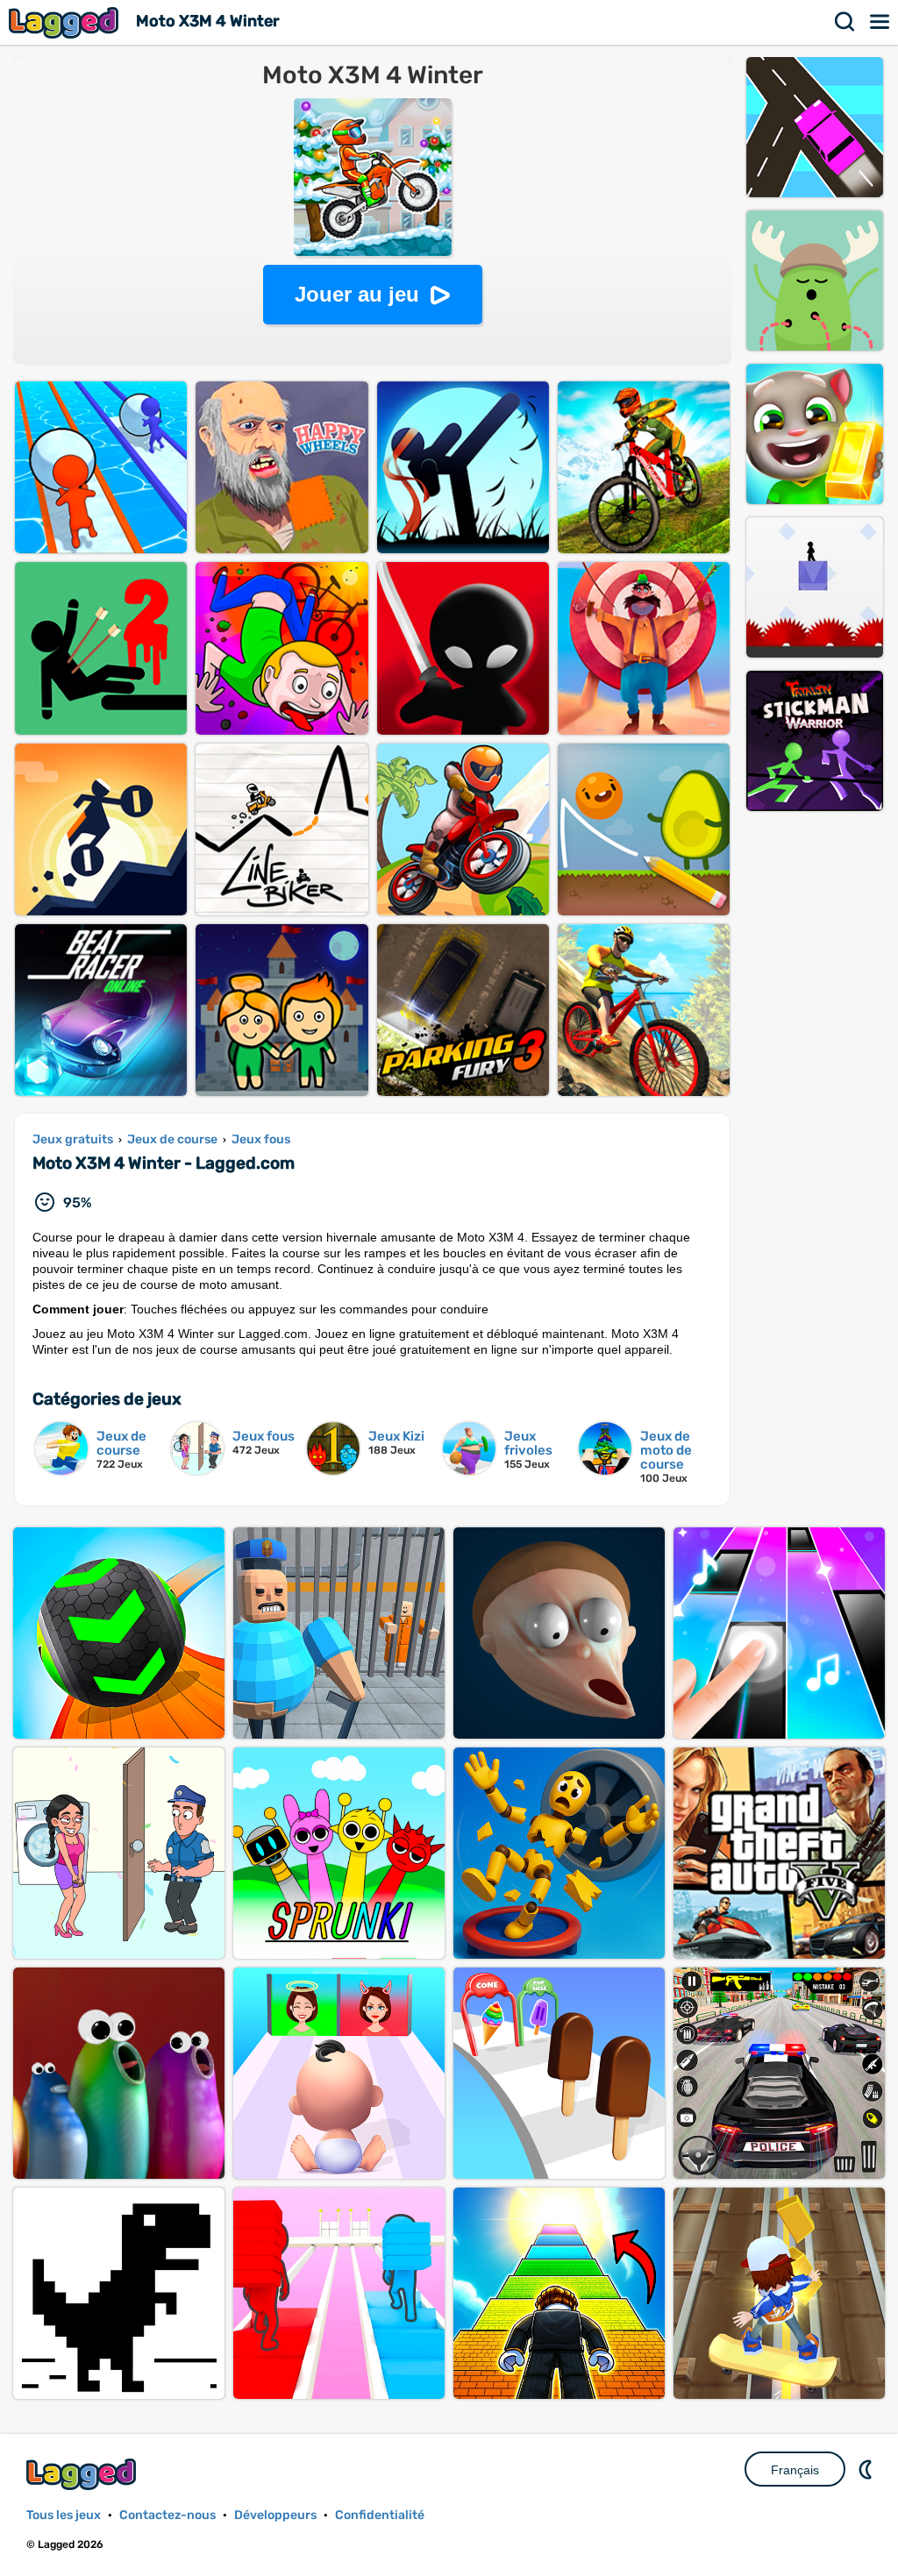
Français (795, 2470)
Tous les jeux (64, 2515)
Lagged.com (83, 2474)
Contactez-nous (167, 2515)
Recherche (845, 22)
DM (867, 2469)
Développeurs (275, 2515)
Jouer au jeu (357, 294)
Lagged (66, 22)
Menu (880, 22)
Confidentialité (380, 2515)
